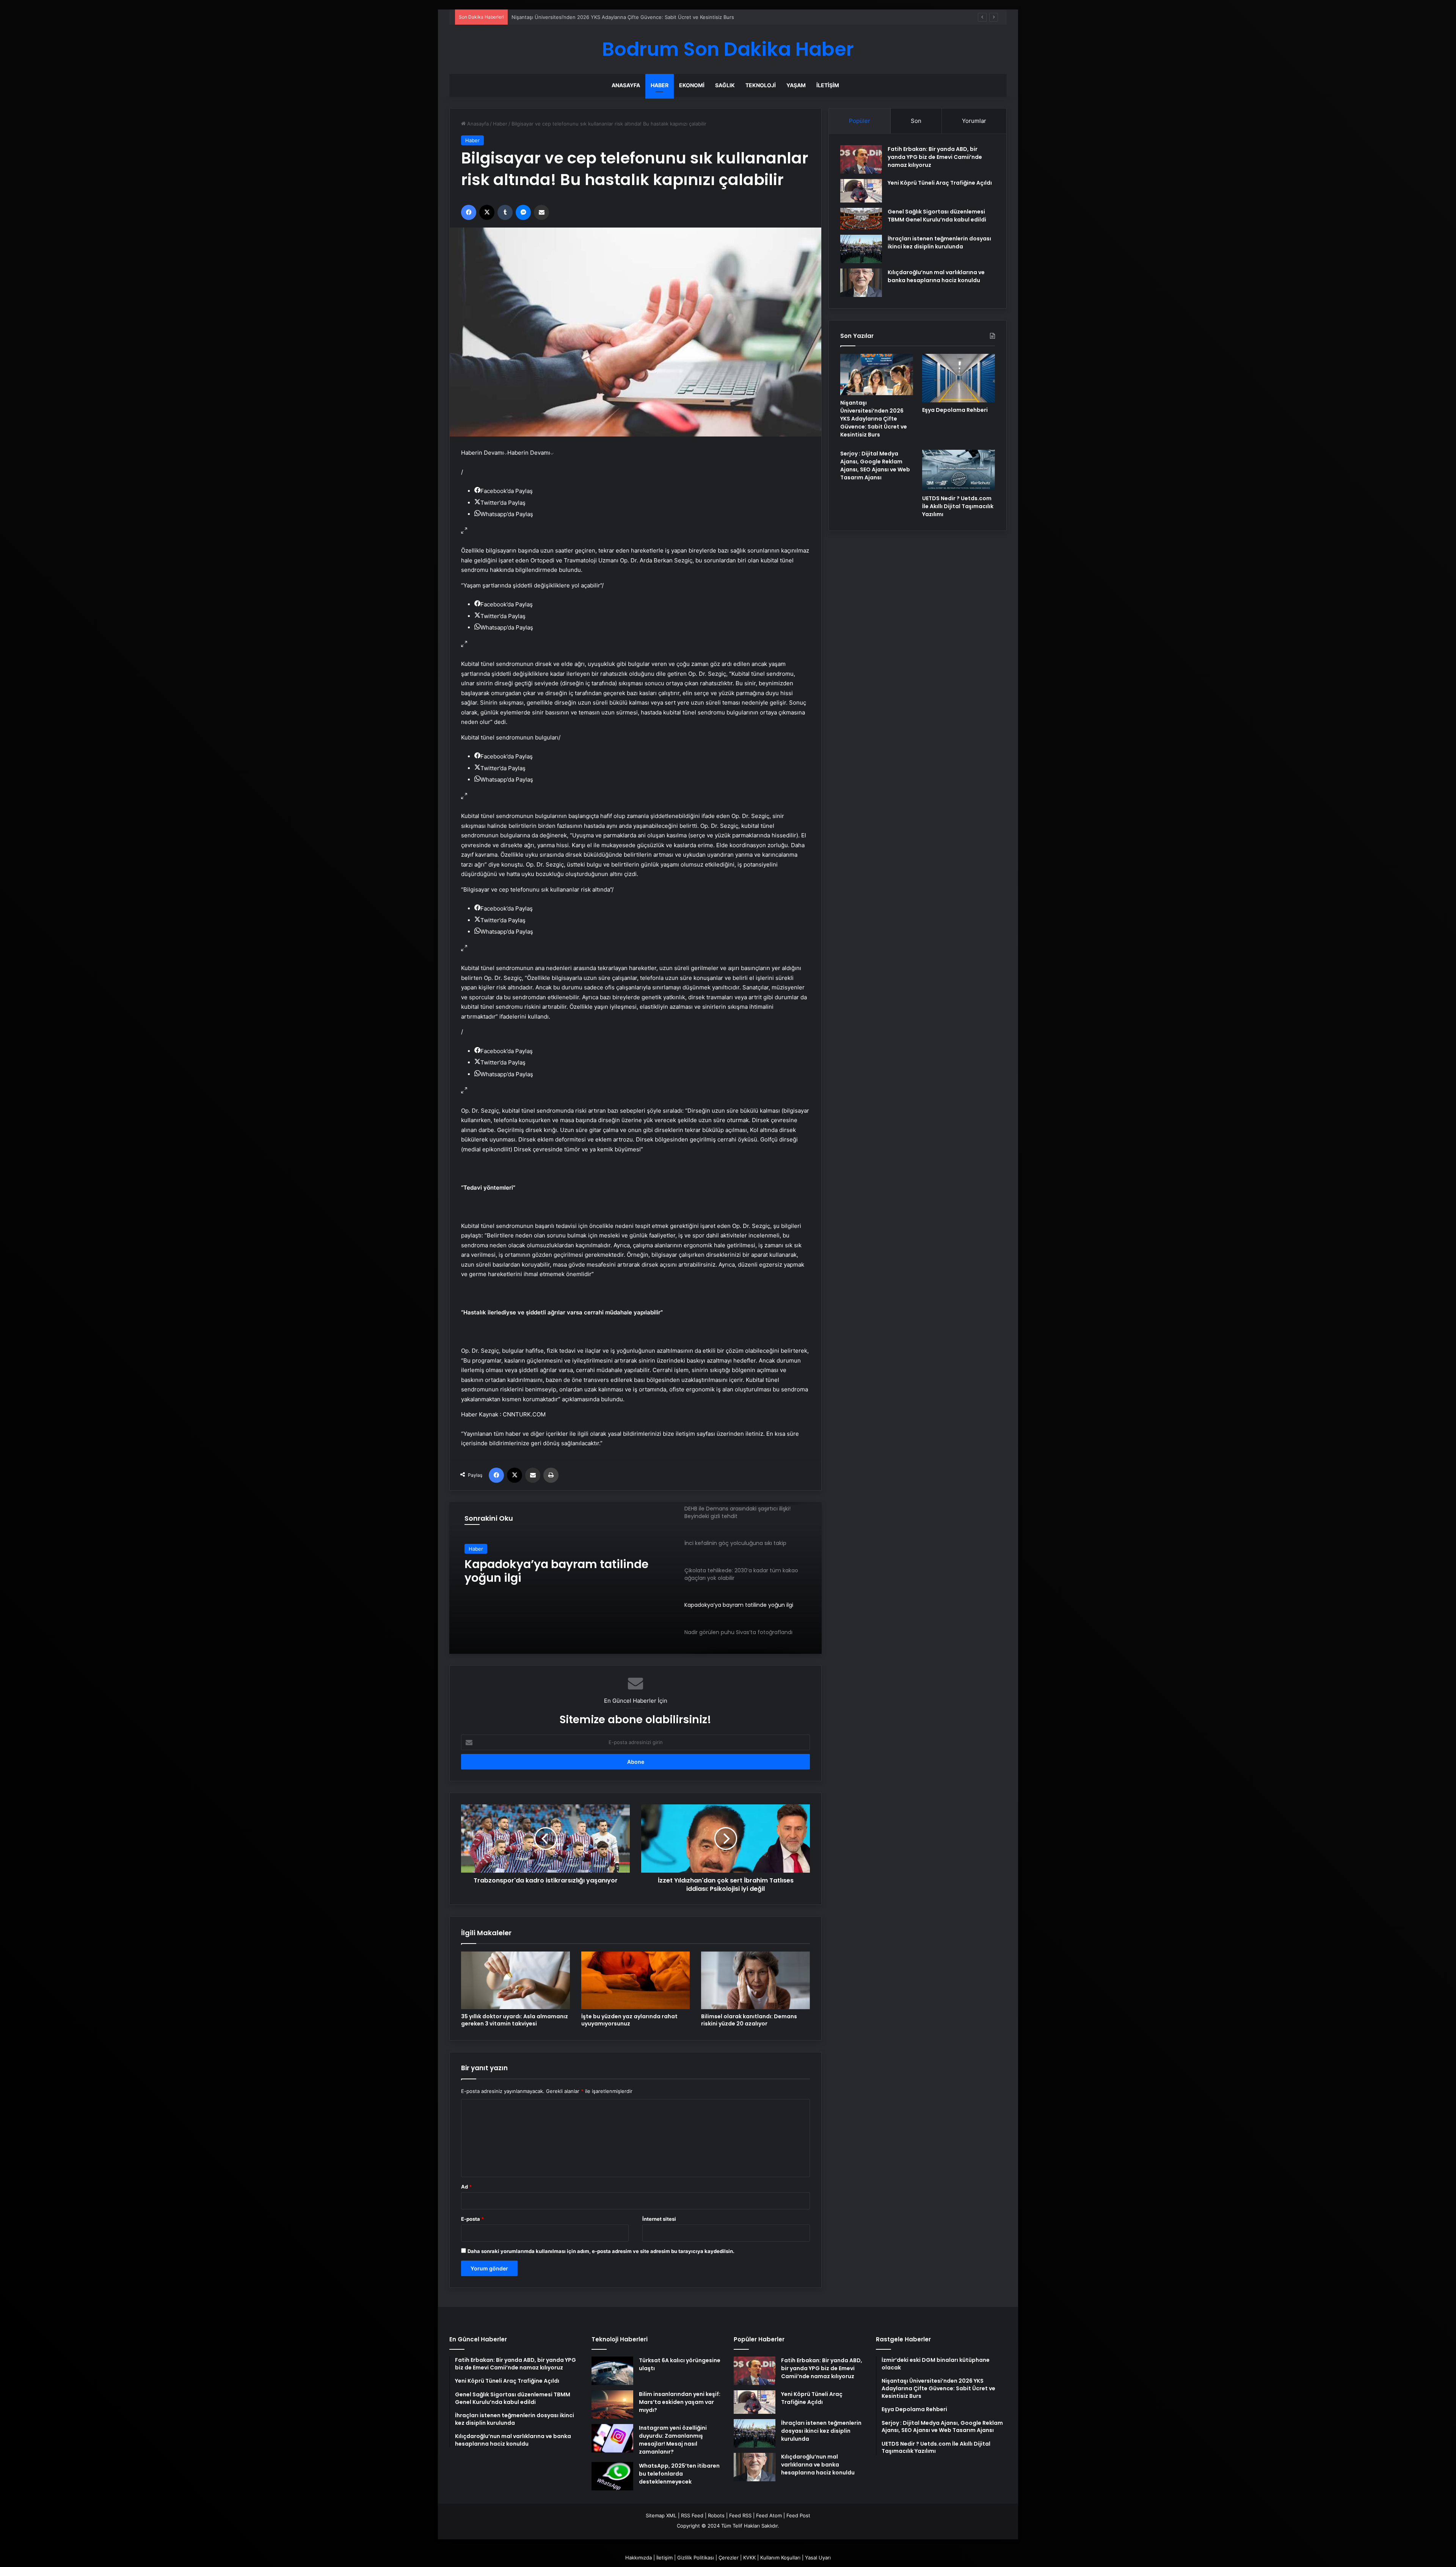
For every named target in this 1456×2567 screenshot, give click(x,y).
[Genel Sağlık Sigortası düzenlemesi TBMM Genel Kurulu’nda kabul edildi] (861, 219)
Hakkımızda (639, 2558)
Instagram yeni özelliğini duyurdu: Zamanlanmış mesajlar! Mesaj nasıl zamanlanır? (673, 2440)
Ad (466, 2187)
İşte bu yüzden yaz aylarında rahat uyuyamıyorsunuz (629, 2020)
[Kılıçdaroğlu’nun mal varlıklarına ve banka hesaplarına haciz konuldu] (861, 283)
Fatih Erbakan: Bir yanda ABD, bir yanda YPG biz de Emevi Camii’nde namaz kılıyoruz (935, 157)
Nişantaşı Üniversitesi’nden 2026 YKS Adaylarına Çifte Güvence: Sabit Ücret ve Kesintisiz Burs (874, 419)
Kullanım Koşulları (780, 2558)
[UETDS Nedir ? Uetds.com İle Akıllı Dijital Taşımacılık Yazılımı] (959, 470)
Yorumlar (974, 121)
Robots (716, 2515)
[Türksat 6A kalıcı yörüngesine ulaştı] (612, 2371)
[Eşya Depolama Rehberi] (959, 378)
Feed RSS (740, 2515)
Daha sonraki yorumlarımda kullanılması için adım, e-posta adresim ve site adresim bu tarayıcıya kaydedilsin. (601, 2251)
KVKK (749, 2558)
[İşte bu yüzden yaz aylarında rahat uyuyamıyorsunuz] (636, 1980)
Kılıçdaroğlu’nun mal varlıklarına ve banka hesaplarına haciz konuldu (936, 276)
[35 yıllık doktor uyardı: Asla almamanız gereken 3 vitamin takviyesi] (515, 1980)
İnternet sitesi (659, 2219)
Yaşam (796, 85)
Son (916, 121)
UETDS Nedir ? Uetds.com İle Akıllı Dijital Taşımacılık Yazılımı (958, 506)
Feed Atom (769, 2515)
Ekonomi (692, 85)
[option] (635, 1578)
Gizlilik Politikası (696, 2558)
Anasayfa (626, 85)
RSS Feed (692, 2515)
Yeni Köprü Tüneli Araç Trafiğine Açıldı (940, 183)
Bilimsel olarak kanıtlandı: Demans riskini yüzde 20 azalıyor (749, 2020)
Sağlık (725, 85)
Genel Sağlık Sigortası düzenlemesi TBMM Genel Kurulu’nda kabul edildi (937, 216)
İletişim (828, 85)
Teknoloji (761, 85)
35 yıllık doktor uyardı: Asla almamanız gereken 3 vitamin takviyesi (515, 2020)
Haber (660, 85)
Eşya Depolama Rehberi (955, 410)
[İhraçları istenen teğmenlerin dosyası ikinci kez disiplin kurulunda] (861, 249)
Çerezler (729, 2558)
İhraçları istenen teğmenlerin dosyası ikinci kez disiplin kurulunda (939, 243)
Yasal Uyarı (818, 2558)
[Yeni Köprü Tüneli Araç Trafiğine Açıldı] (861, 191)
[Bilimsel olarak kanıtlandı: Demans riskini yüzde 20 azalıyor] (755, 1980)
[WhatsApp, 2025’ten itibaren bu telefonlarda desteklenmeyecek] (612, 2476)
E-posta (472, 2219)
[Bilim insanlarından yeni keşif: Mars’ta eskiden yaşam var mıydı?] (612, 2405)
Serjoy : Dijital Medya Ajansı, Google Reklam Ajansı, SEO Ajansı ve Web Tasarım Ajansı (875, 466)
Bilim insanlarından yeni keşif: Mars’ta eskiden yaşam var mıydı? (680, 2402)
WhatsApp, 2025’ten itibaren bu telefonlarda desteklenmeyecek (679, 2474)
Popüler (860, 121)
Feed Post (798, 2515)
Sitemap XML (661, 2515)
